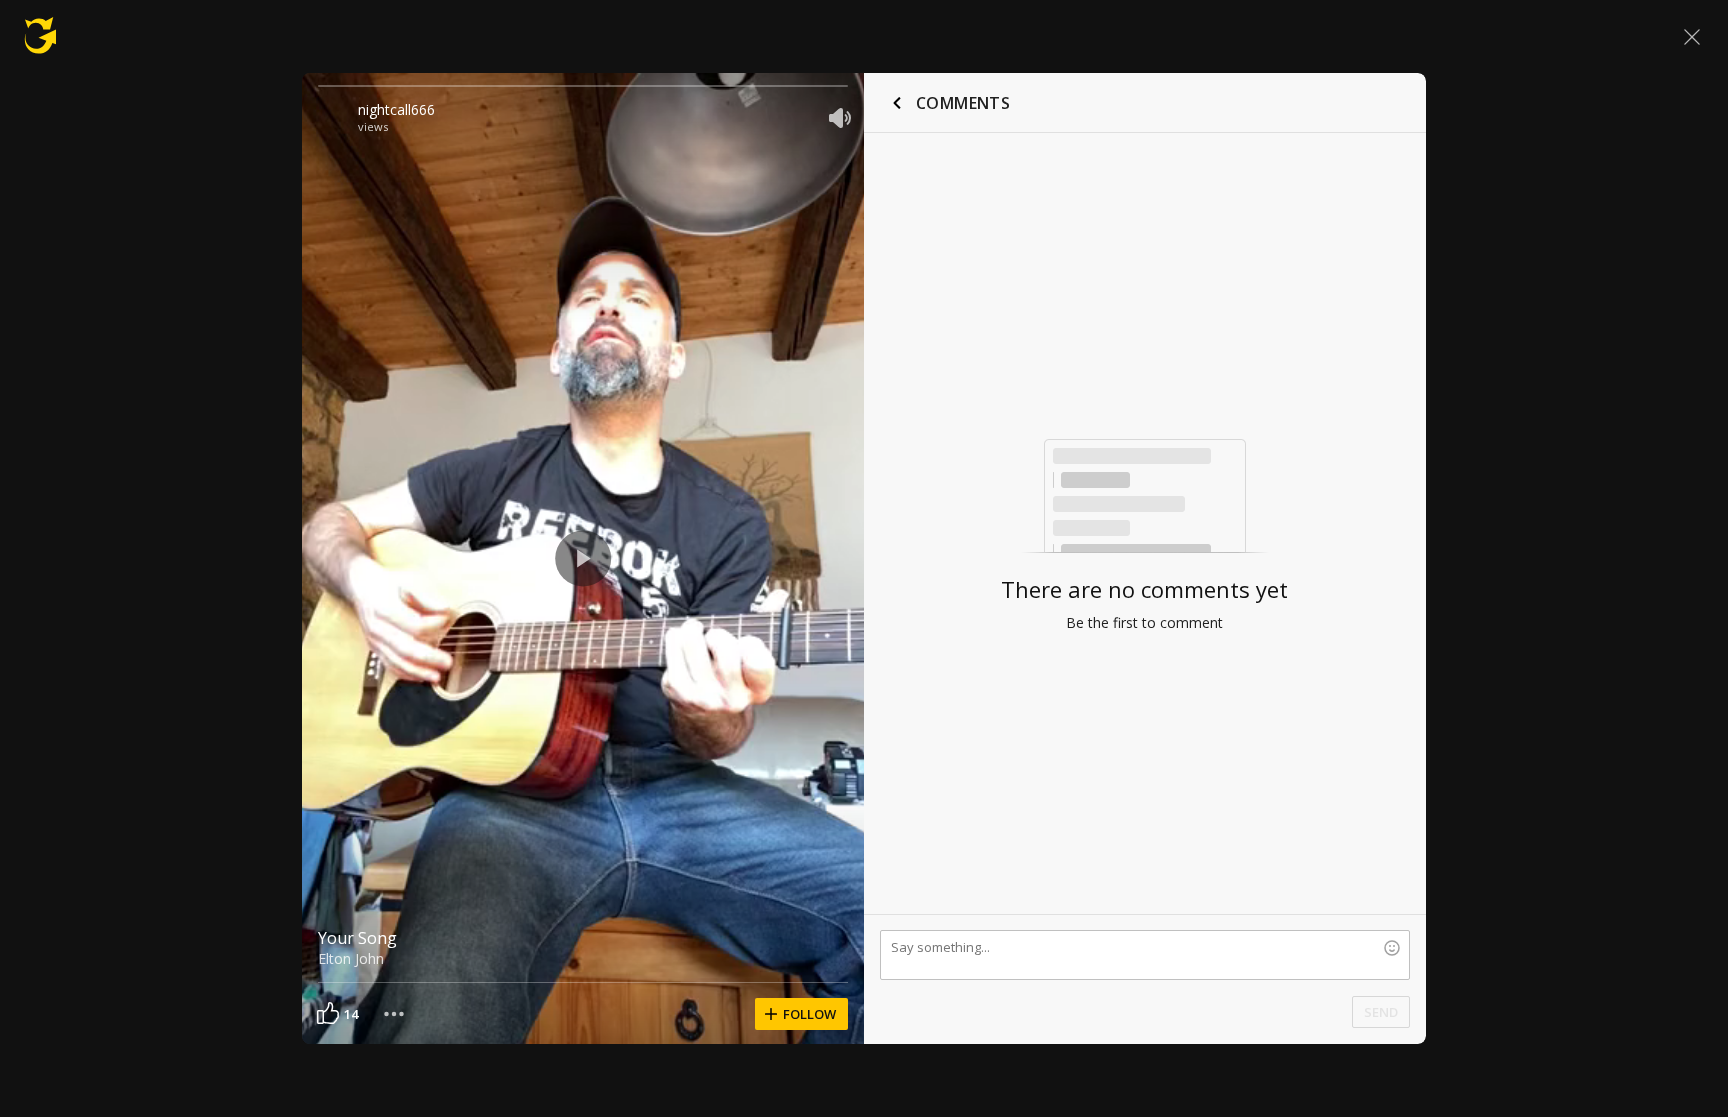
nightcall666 (396, 109)
